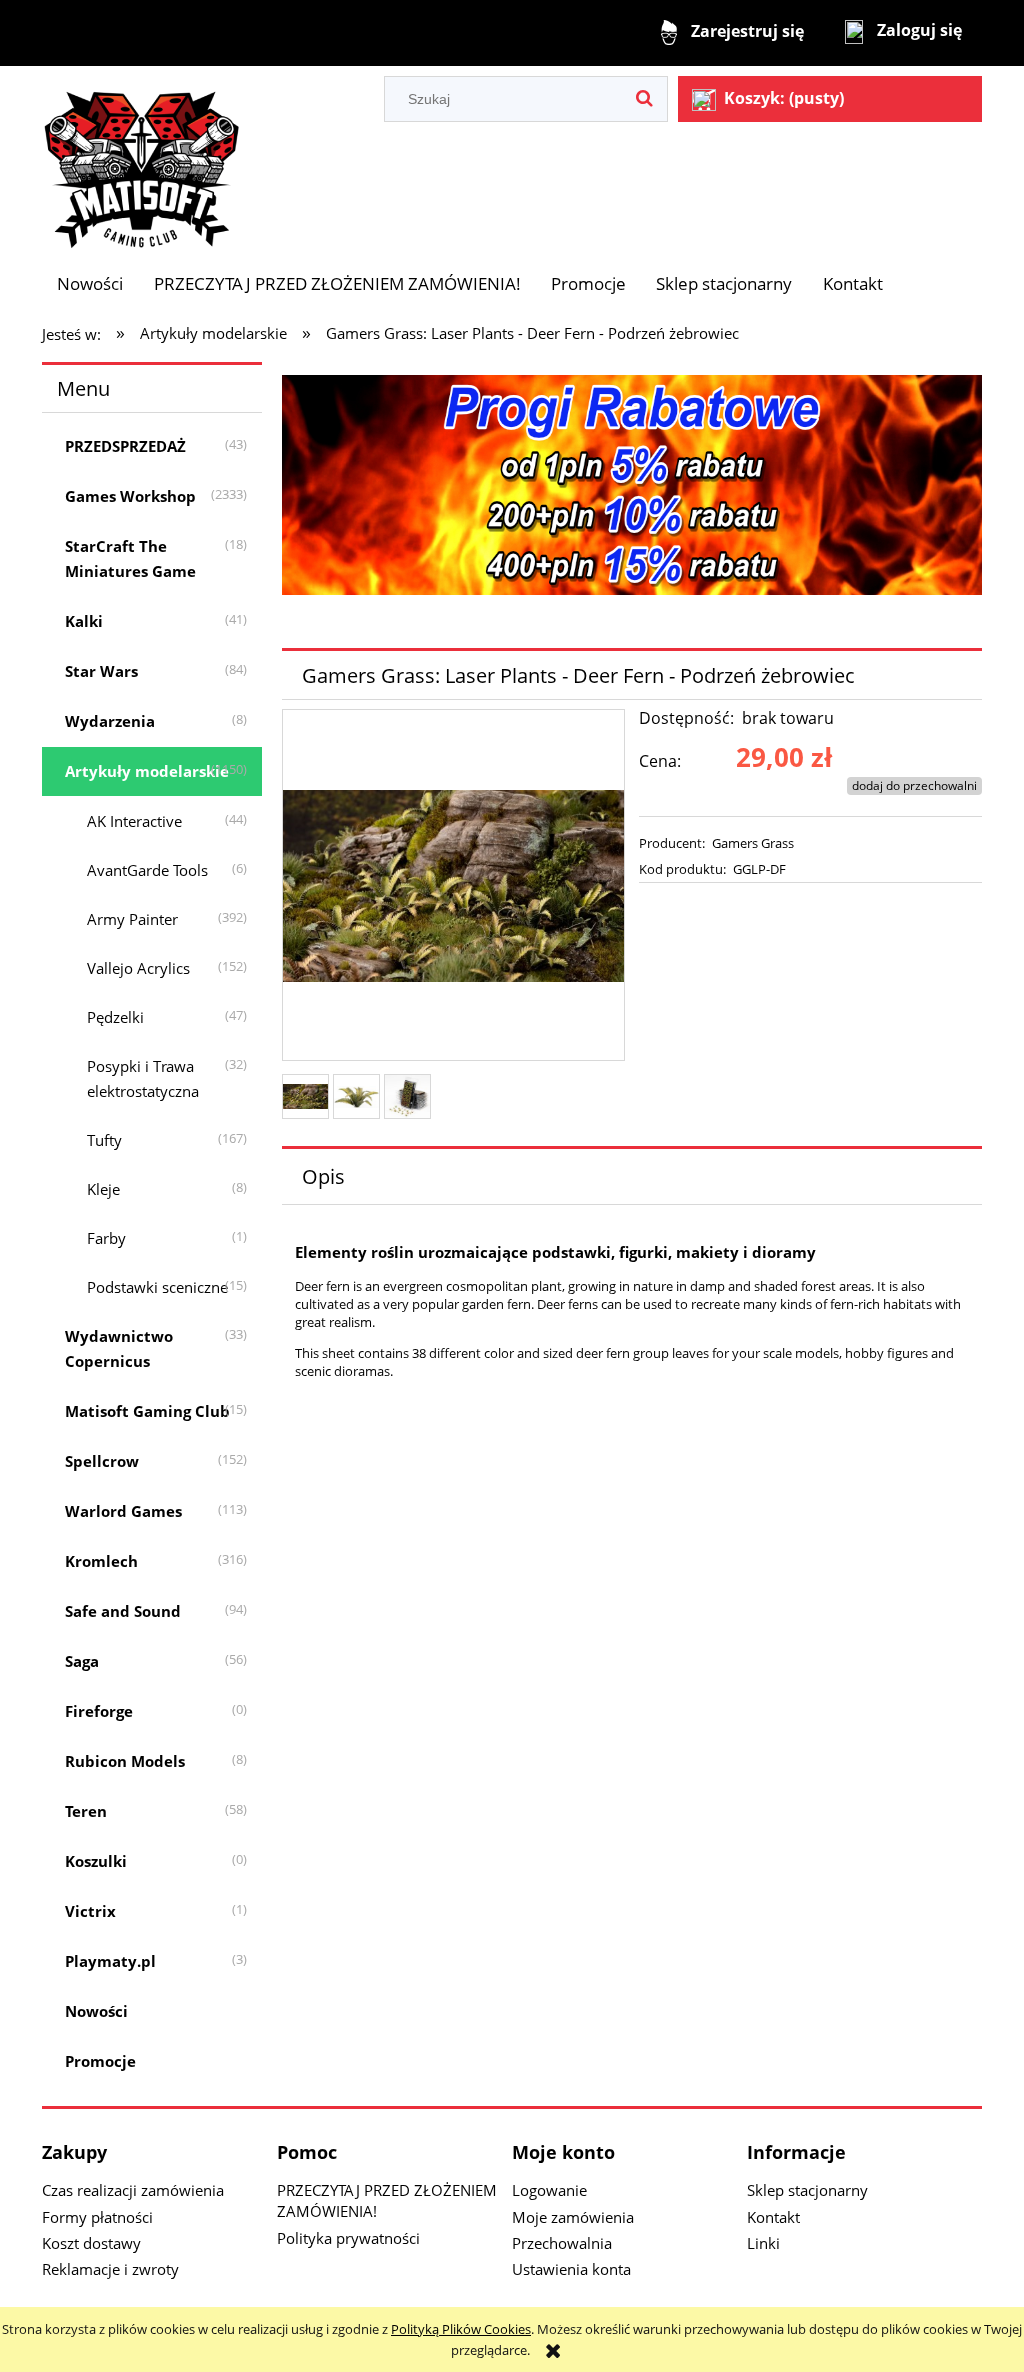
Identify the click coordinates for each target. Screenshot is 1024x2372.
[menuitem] (90, 283)
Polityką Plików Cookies (461, 2329)
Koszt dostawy (91, 2243)
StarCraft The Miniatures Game (130, 558)
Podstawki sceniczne (157, 1287)
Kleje (103, 1189)
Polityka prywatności (348, 2238)
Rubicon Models (125, 1761)
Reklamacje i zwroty (110, 2269)
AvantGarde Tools (147, 870)
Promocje (100, 2061)
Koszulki (96, 1861)
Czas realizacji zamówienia (133, 2190)
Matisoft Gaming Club (147, 1411)
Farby (106, 1238)
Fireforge (99, 1711)
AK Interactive (134, 821)
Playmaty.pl (110, 1961)
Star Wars (101, 671)
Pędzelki (115, 1017)
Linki (763, 2243)
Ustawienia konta (571, 2269)
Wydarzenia (110, 721)
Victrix (90, 1911)
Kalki (84, 621)
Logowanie (549, 2190)
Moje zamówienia (573, 2217)
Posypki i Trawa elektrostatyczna (143, 1078)
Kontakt (773, 2217)
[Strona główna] (141, 160)
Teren (86, 1811)
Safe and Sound (123, 1611)
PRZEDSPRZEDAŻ (125, 446)
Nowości (96, 2011)
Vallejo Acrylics (138, 968)
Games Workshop (130, 496)
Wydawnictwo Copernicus (119, 1348)
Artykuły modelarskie (147, 771)
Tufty (104, 1140)
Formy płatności (97, 2217)
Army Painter (132, 919)
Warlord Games (123, 1511)
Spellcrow (102, 1461)
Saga (82, 1661)
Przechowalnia (562, 2243)
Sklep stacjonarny (807, 2190)
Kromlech (101, 1561)
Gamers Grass (753, 843)
